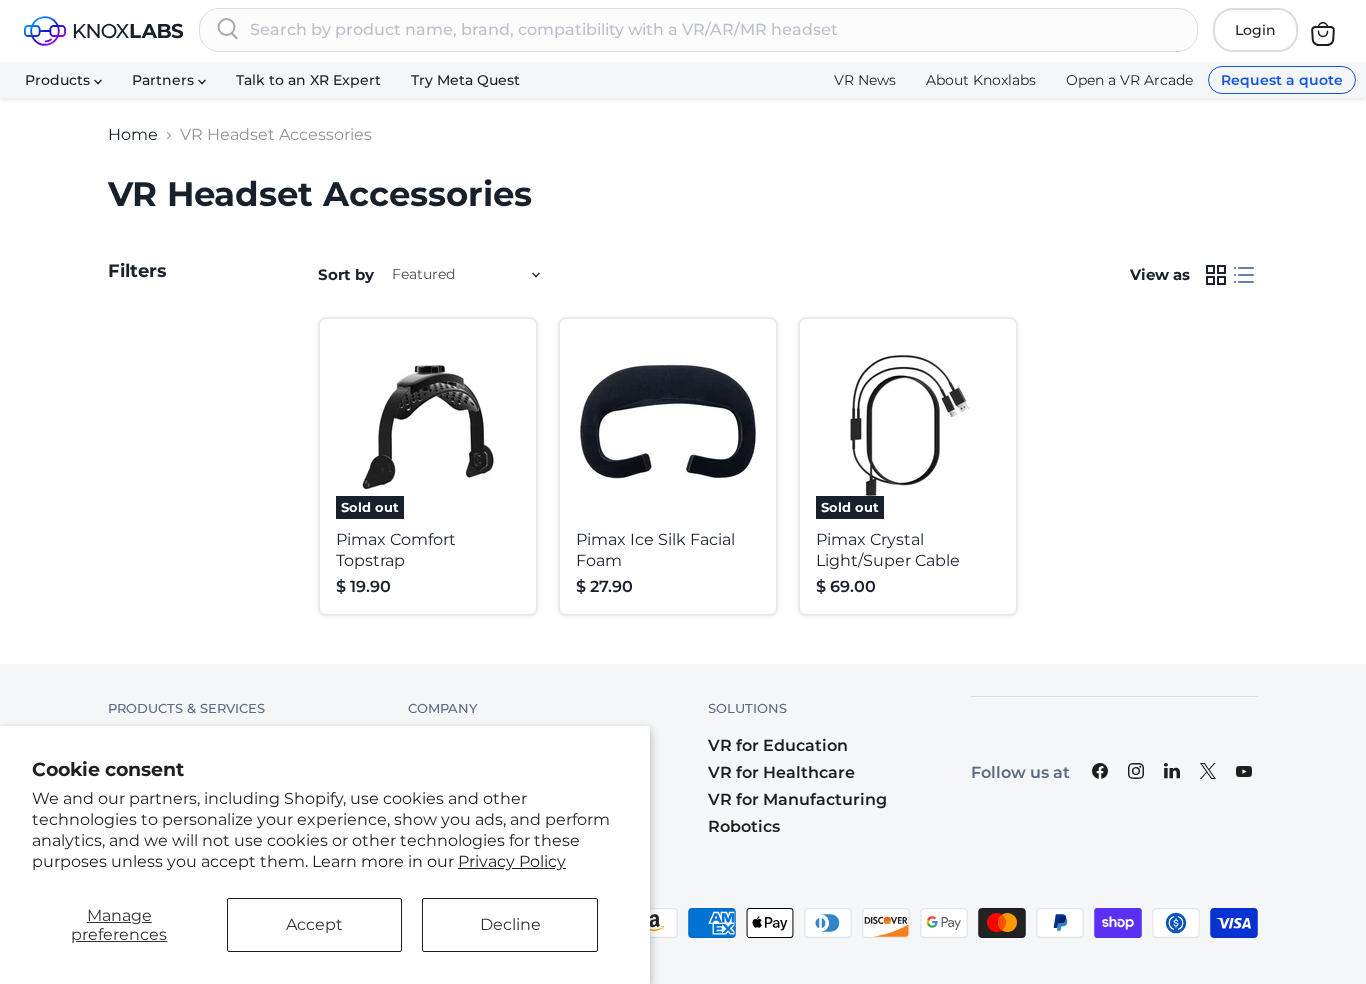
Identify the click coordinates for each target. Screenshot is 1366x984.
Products (59, 80)
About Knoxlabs (981, 80)
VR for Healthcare (781, 772)
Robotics (744, 826)
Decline (510, 924)
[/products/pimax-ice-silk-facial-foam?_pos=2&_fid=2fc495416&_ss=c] (668, 427)
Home (133, 135)
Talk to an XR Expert (308, 80)
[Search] (228, 30)
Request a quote (1282, 80)
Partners (165, 80)
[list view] (1244, 275)
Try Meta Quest (465, 80)
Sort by (346, 274)
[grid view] (1216, 275)
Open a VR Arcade (1129, 80)
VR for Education (778, 745)
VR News (865, 80)
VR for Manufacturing (797, 799)
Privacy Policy (512, 861)
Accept (314, 924)
